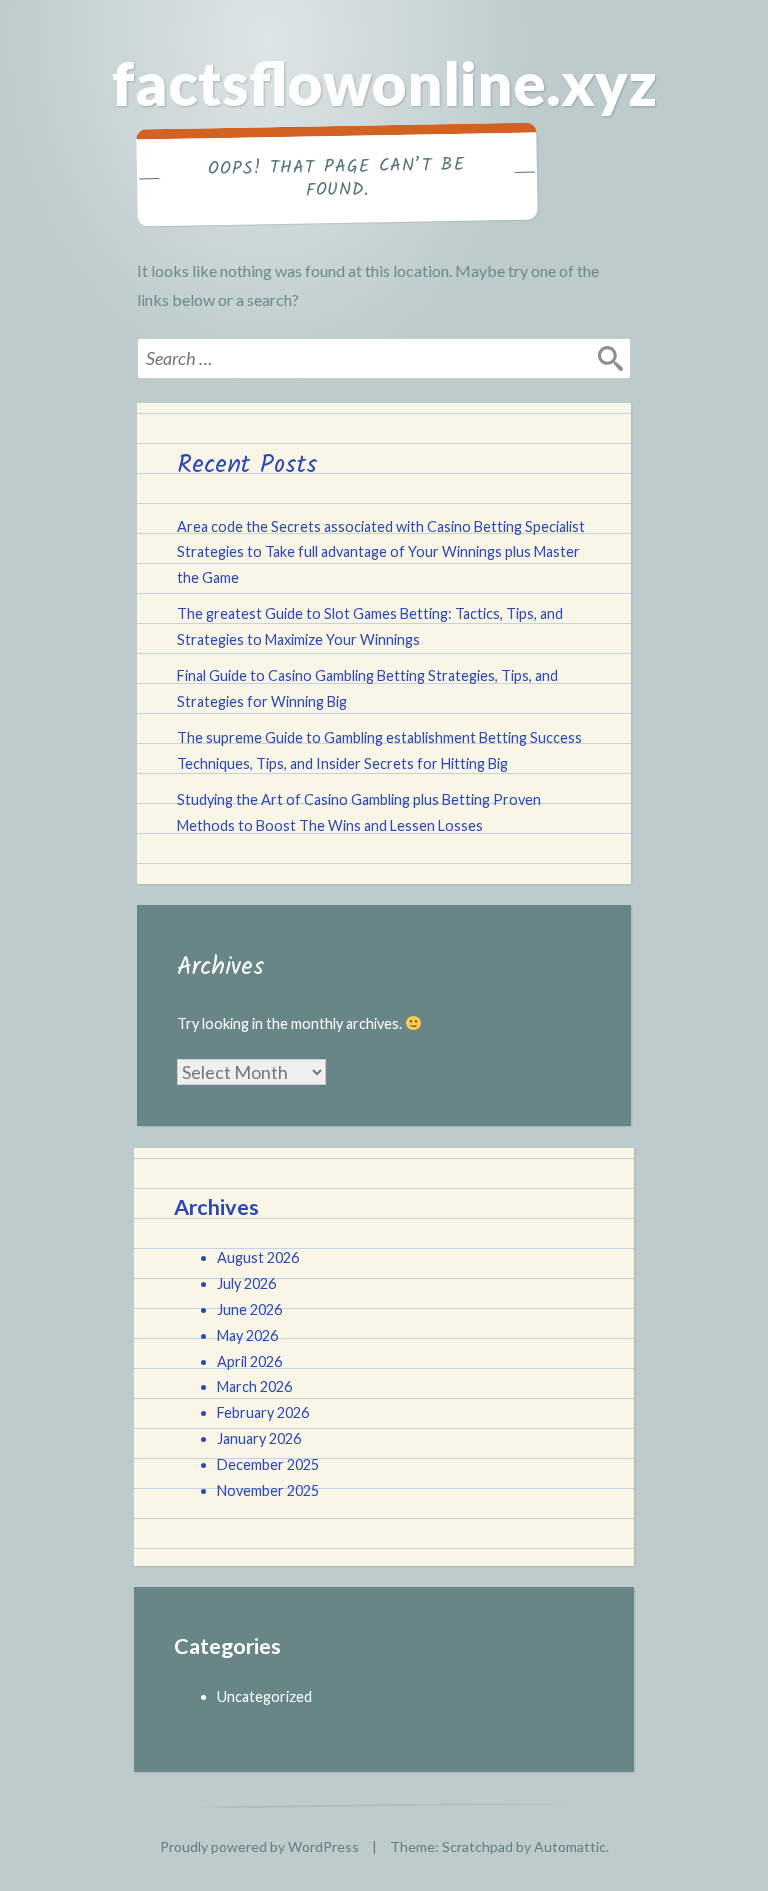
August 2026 (258, 1257)
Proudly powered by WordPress (259, 1846)
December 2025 (268, 1464)
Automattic (570, 1846)
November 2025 (268, 1490)
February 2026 (263, 1412)
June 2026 (249, 1309)
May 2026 (247, 1335)
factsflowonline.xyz (384, 83)
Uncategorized (264, 1696)
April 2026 (249, 1361)
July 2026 (246, 1283)
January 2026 (259, 1438)
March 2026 (254, 1386)
